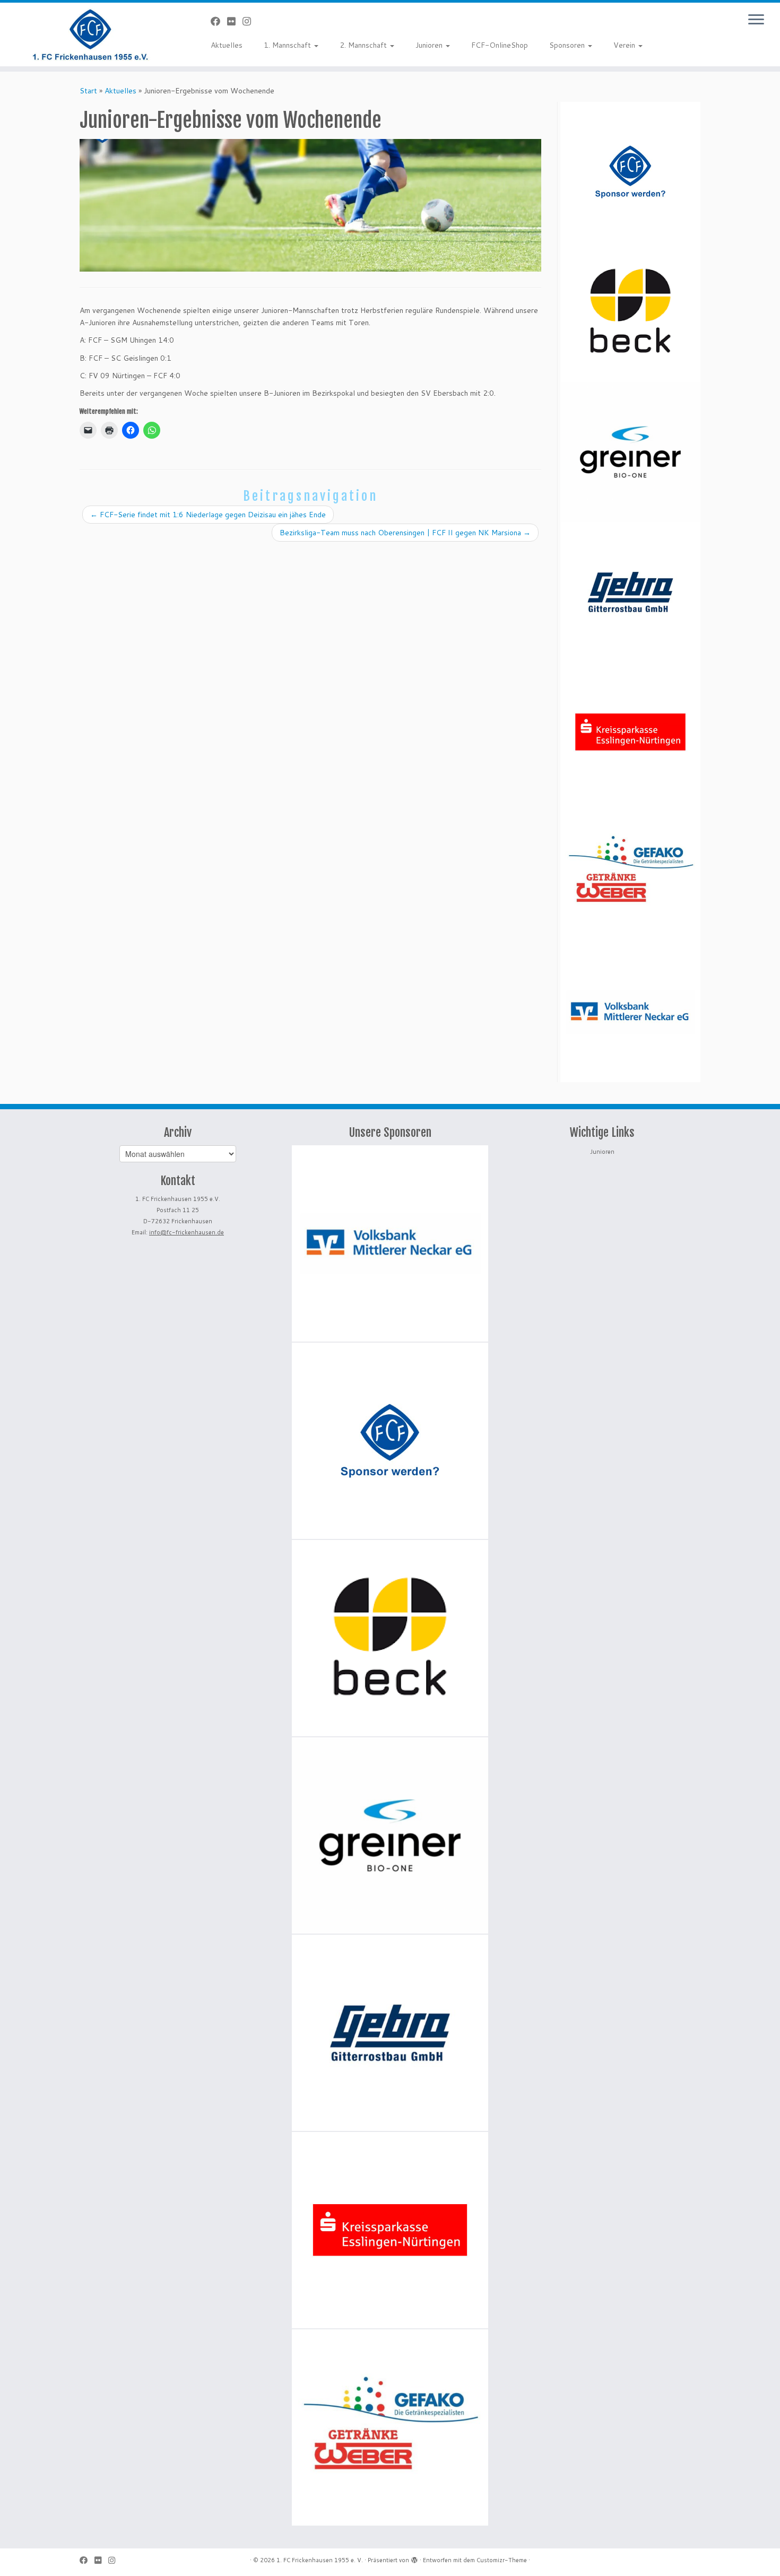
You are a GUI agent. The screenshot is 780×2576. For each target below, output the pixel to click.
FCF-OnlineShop (500, 45)
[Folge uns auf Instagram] (250, 21)
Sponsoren (568, 45)
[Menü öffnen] (756, 20)
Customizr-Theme (502, 2560)
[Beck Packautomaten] (630, 312)
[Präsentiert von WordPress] (414, 2558)
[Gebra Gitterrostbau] (630, 592)
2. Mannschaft (364, 45)
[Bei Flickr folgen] (235, 21)
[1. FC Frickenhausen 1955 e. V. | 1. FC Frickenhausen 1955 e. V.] (90, 34)
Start (88, 91)
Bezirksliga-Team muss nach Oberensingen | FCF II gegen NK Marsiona (405, 533)
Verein (625, 45)
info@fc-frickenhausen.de (187, 1232)
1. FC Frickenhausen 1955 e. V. (320, 2560)
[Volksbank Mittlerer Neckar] (630, 1012)
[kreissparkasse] (630, 732)
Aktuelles (227, 45)
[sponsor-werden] (630, 172)
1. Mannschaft (288, 45)
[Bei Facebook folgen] (219, 21)
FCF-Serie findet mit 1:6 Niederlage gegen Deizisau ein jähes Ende (208, 515)
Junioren (430, 45)
